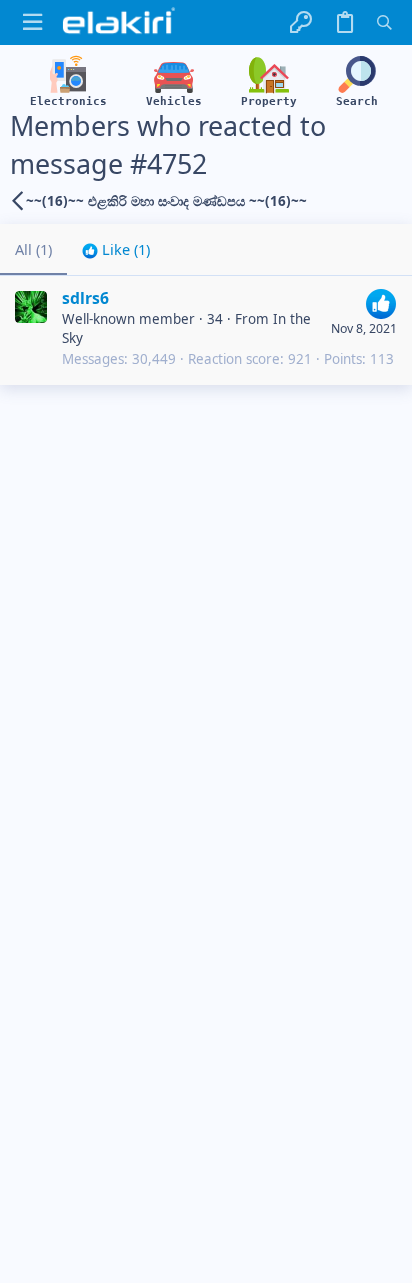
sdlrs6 (85, 298)
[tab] (116, 249)
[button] (32, 22)
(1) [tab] (33, 249)
